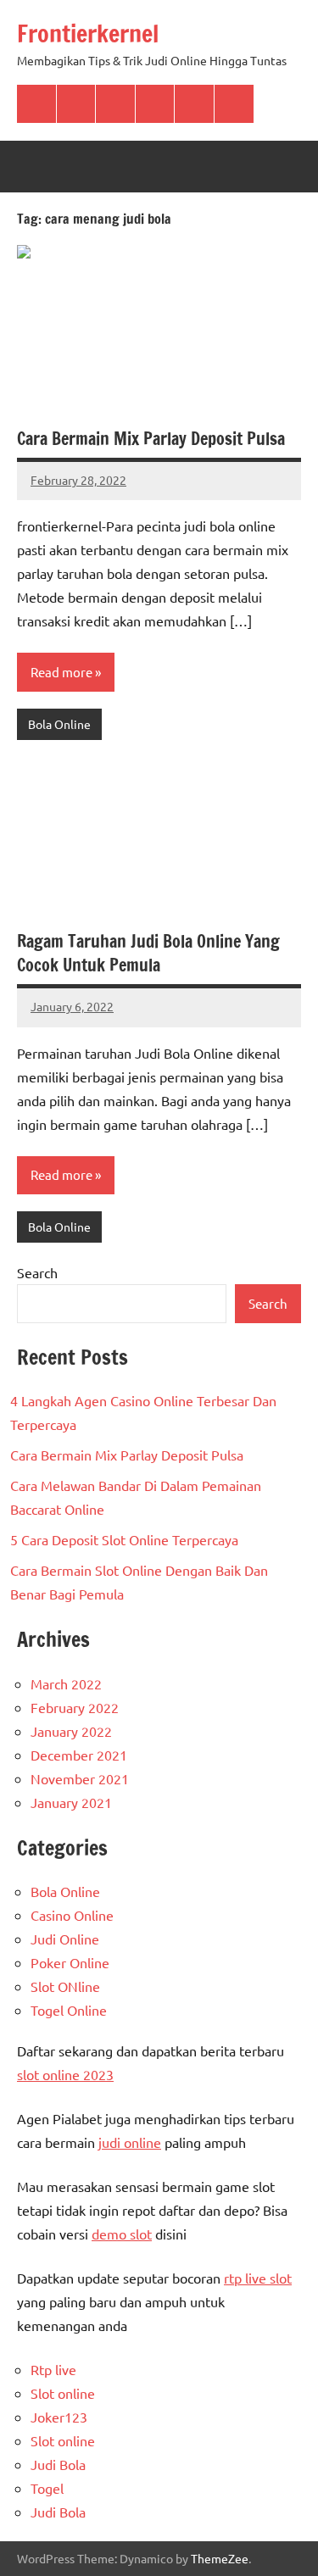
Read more (61, 672)
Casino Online (72, 1915)
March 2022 (66, 1683)
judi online (130, 2142)
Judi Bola (58, 2464)
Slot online (63, 2393)
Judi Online (65, 1939)
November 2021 (80, 1778)
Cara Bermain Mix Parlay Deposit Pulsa (151, 439)
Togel (47, 2488)
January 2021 (71, 1802)
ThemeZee (220, 2558)
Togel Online (69, 2010)
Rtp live (53, 2369)
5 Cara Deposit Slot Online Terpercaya (124, 1539)
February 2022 (75, 1707)
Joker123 (59, 2417)
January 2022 (71, 1731)
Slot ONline (65, 1986)
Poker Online (70, 1962)
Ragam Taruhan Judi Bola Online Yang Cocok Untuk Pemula (148, 953)
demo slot (122, 2234)
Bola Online (59, 724)
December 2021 (79, 1755)
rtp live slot (258, 2278)
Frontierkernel (88, 33)
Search (37, 1272)
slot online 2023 (65, 2074)
